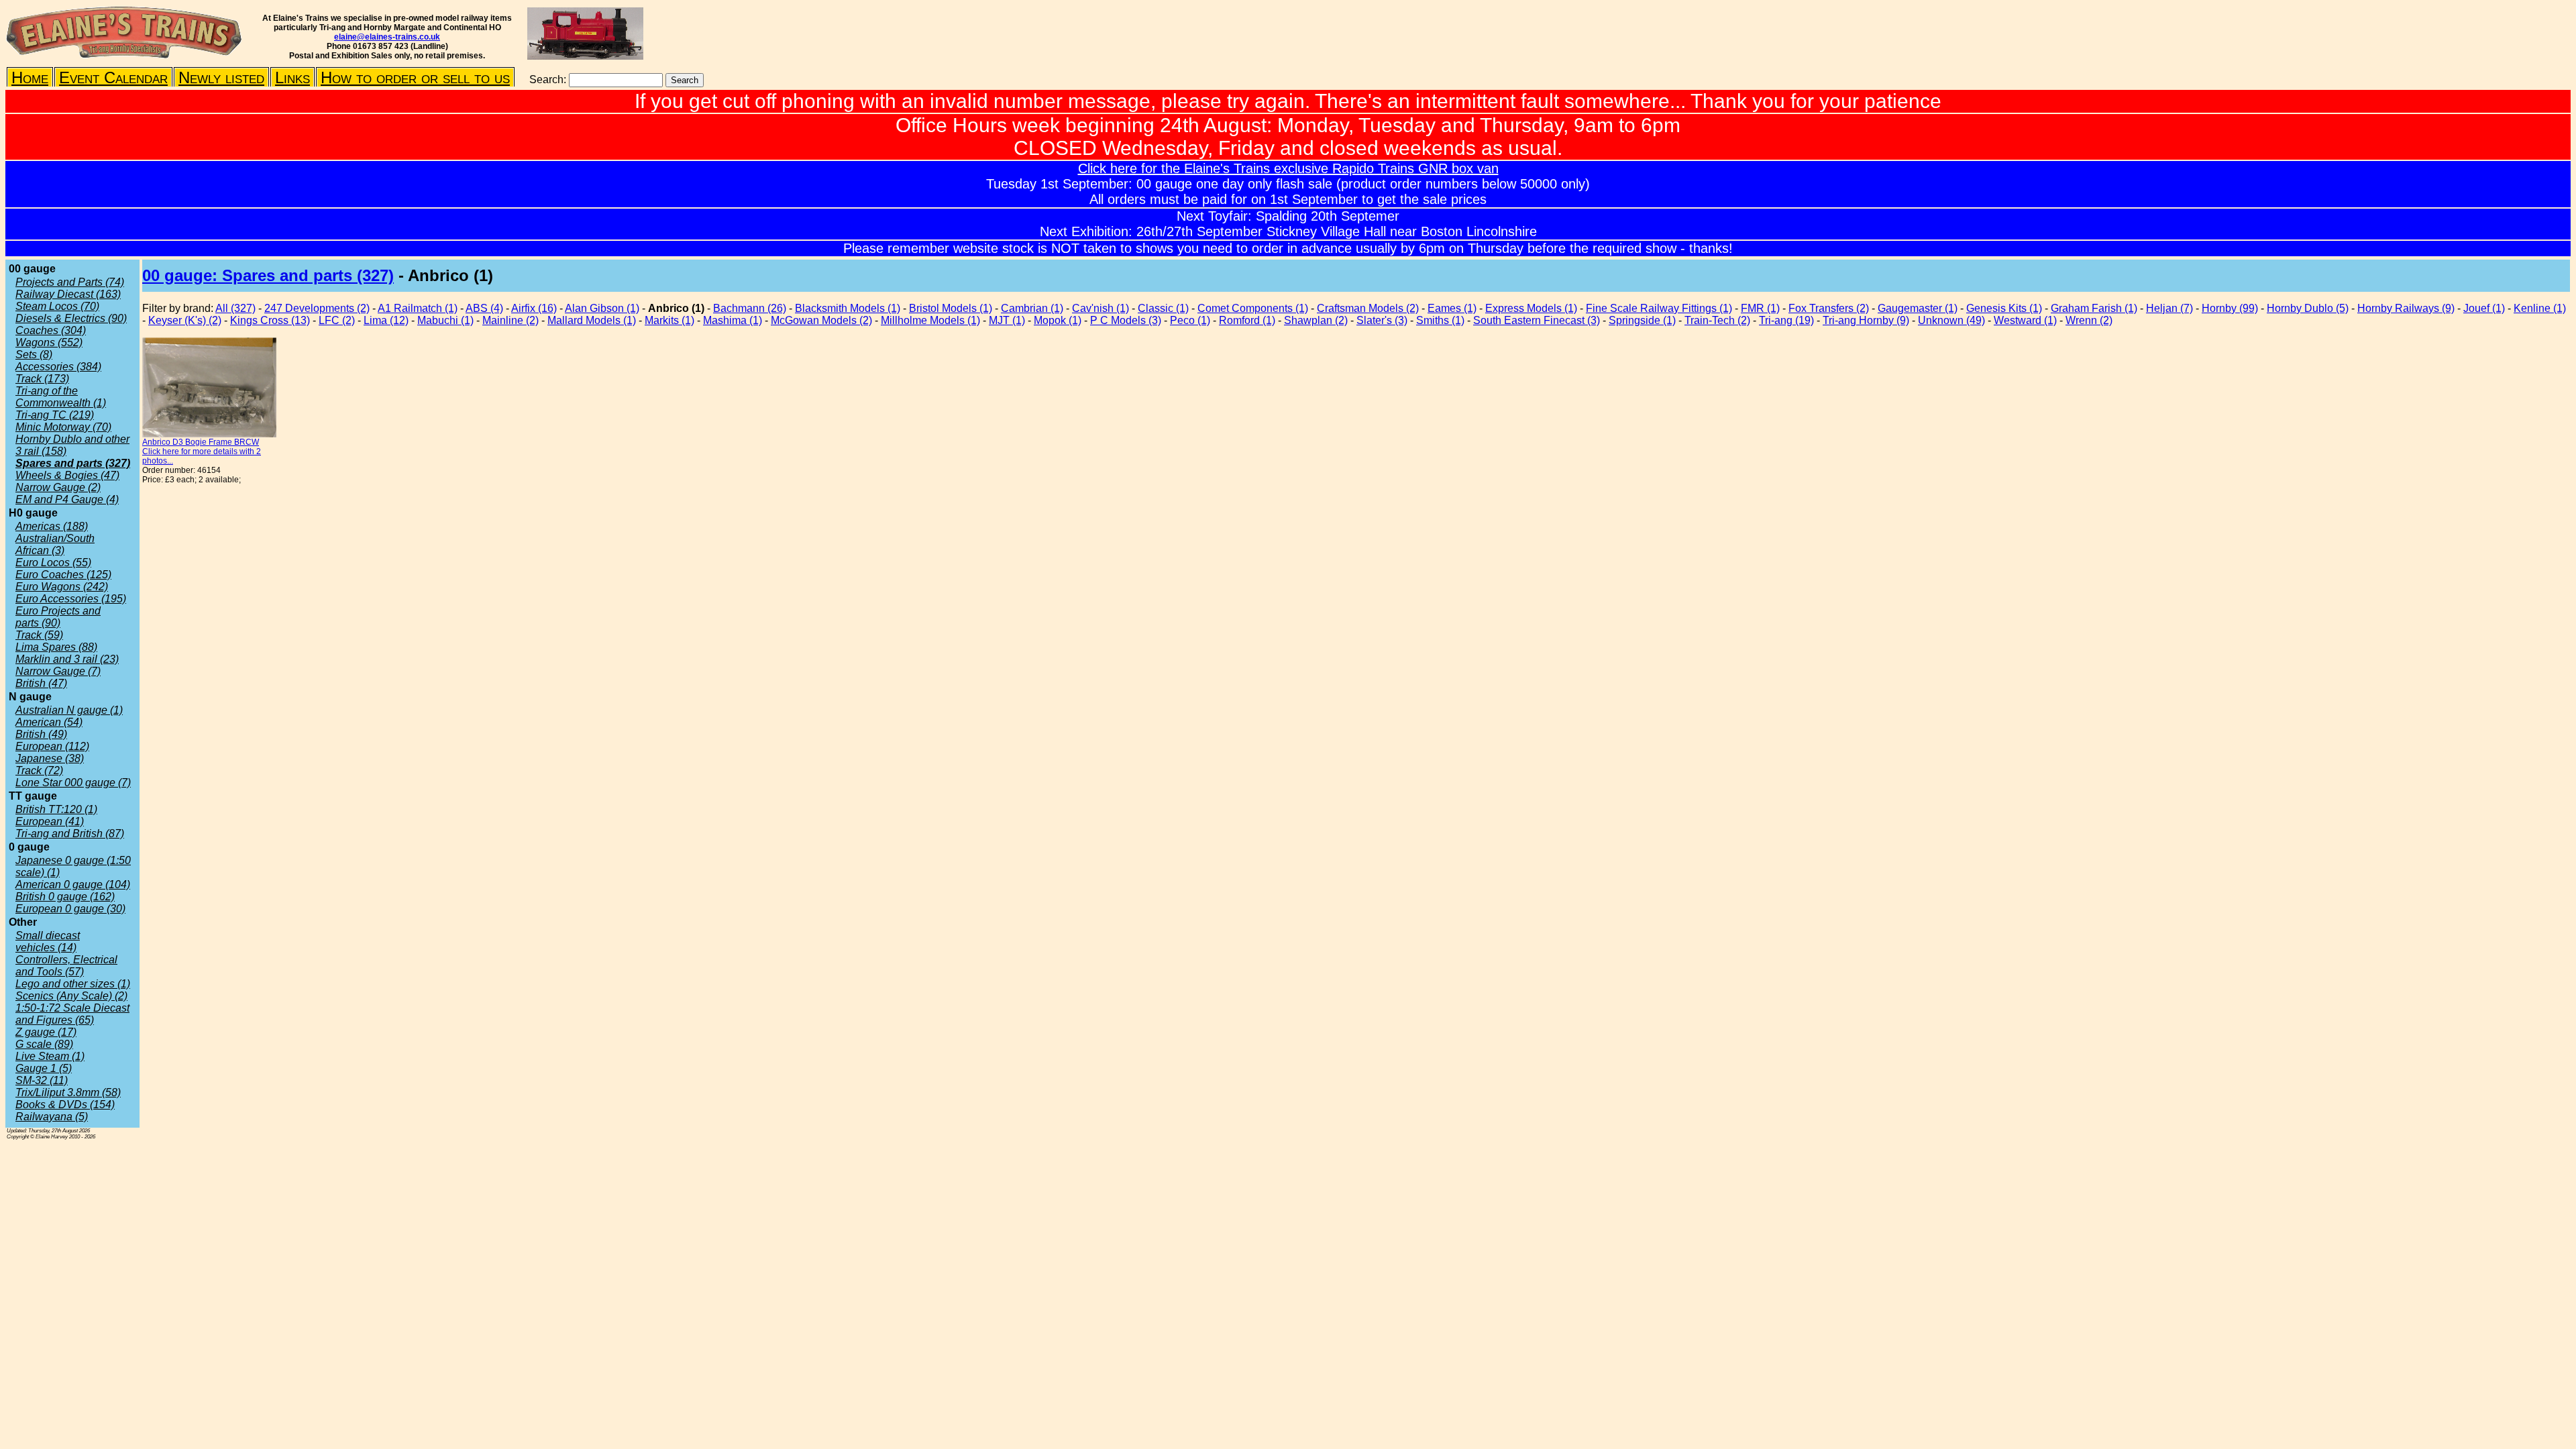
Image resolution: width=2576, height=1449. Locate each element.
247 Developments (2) (317, 308)
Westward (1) (2025, 320)
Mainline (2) (511, 320)
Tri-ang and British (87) (70, 834)
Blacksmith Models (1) (848, 308)
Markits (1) (669, 320)
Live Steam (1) (50, 1056)
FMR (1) (1760, 308)
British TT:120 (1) (56, 809)
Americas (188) (52, 526)
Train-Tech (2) (1717, 320)
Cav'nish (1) (1101, 308)
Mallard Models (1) (592, 320)
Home (30, 77)
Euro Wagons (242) (62, 587)
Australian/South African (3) (55, 544)
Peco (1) (1190, 320)
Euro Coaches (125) (63, 575)
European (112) (52, 746)
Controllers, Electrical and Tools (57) (66, 966)
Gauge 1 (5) (44, 1068)
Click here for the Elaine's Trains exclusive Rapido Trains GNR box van (1288, 168)
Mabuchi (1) (445, 320)
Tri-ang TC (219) (55, 415)
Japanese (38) (50, 758)
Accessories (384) (58, 367)
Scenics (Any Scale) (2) (71, 996)
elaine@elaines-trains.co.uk (387, 37)
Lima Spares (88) (56, 647)
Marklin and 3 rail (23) (67, 659)
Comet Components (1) (1253, 308)
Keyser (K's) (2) (185, 320)
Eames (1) (1452, 308)
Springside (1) (1642, 320)
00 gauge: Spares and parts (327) (268, 275)
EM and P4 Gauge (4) (67, 499)
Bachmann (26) (750, 308)
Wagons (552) (49, 342)
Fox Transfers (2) (1829, 308)
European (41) (50, 821)
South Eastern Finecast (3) (1537, 320)
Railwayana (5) (52, 1117)
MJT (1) (1007, 320)
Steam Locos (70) (57, 306)
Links (292, 77)
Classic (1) (1163, 308)
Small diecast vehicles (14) (48, 942)
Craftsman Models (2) (1368, 308)
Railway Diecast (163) (68, 294)
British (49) (41, 734)
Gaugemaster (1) (1918, 308)
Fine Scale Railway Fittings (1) (1659, 308)
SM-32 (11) (42, 1080)
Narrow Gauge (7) (58, 671)
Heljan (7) (2169, 308)
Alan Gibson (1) (602, 308)
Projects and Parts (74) (70, 282)
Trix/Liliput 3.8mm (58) (68, 1092)
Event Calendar (113, 77)
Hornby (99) (2230, 308)
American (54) (49, 722)
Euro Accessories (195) (71, 599)
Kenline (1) (2540, 308)
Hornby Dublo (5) (2308, 308)
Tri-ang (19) (1786, 320)
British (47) (41, 683)
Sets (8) (34, 355)
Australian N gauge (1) (69, 710)
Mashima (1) (733, 320)
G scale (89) (44, 1044)
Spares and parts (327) (73, 463)
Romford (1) (1247, 320)
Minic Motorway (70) (63, 427)
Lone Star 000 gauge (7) (73, 783)
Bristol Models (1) (951, 308)
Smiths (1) (1440, 320)
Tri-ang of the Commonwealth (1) (61, 397)
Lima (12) (386, 320)
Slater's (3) (1382, 320)
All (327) (235, 308)
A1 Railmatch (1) (418, 308)
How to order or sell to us (415, 77)
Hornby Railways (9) (2406, 308)
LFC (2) (337, 320)
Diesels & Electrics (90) (71, 318)
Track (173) (42, 379)
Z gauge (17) (46, 1032)
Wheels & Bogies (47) (67, 475)
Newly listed (221, 77)
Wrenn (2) (2089, 320)
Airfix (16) (534, 308)
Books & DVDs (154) (65, 1105)
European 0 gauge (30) (70, 909)
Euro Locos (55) (53, 562)
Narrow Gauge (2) (58, 487)
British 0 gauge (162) (65, 897)
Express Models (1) (1531, 308)
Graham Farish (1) (2094, 308)
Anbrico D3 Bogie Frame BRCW (201, 442)
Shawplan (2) (1316, 320)
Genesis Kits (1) (2004, 308)
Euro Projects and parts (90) (58, 617)
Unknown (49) (1951, 320)
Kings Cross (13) (270, 320)
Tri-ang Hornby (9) (1866, 320)
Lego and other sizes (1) (73, 984)
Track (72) (39, 770)
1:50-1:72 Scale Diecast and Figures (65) (72, 1014)
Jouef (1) (2484, 308)
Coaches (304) (51, 330)
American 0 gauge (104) (73, 884)
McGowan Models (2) (821, 320)
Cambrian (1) (1032, 308)
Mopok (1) (1058, 320)
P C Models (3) (1126, 320)
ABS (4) (484, 308)
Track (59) (39, 635)
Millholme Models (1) (930, 320)
